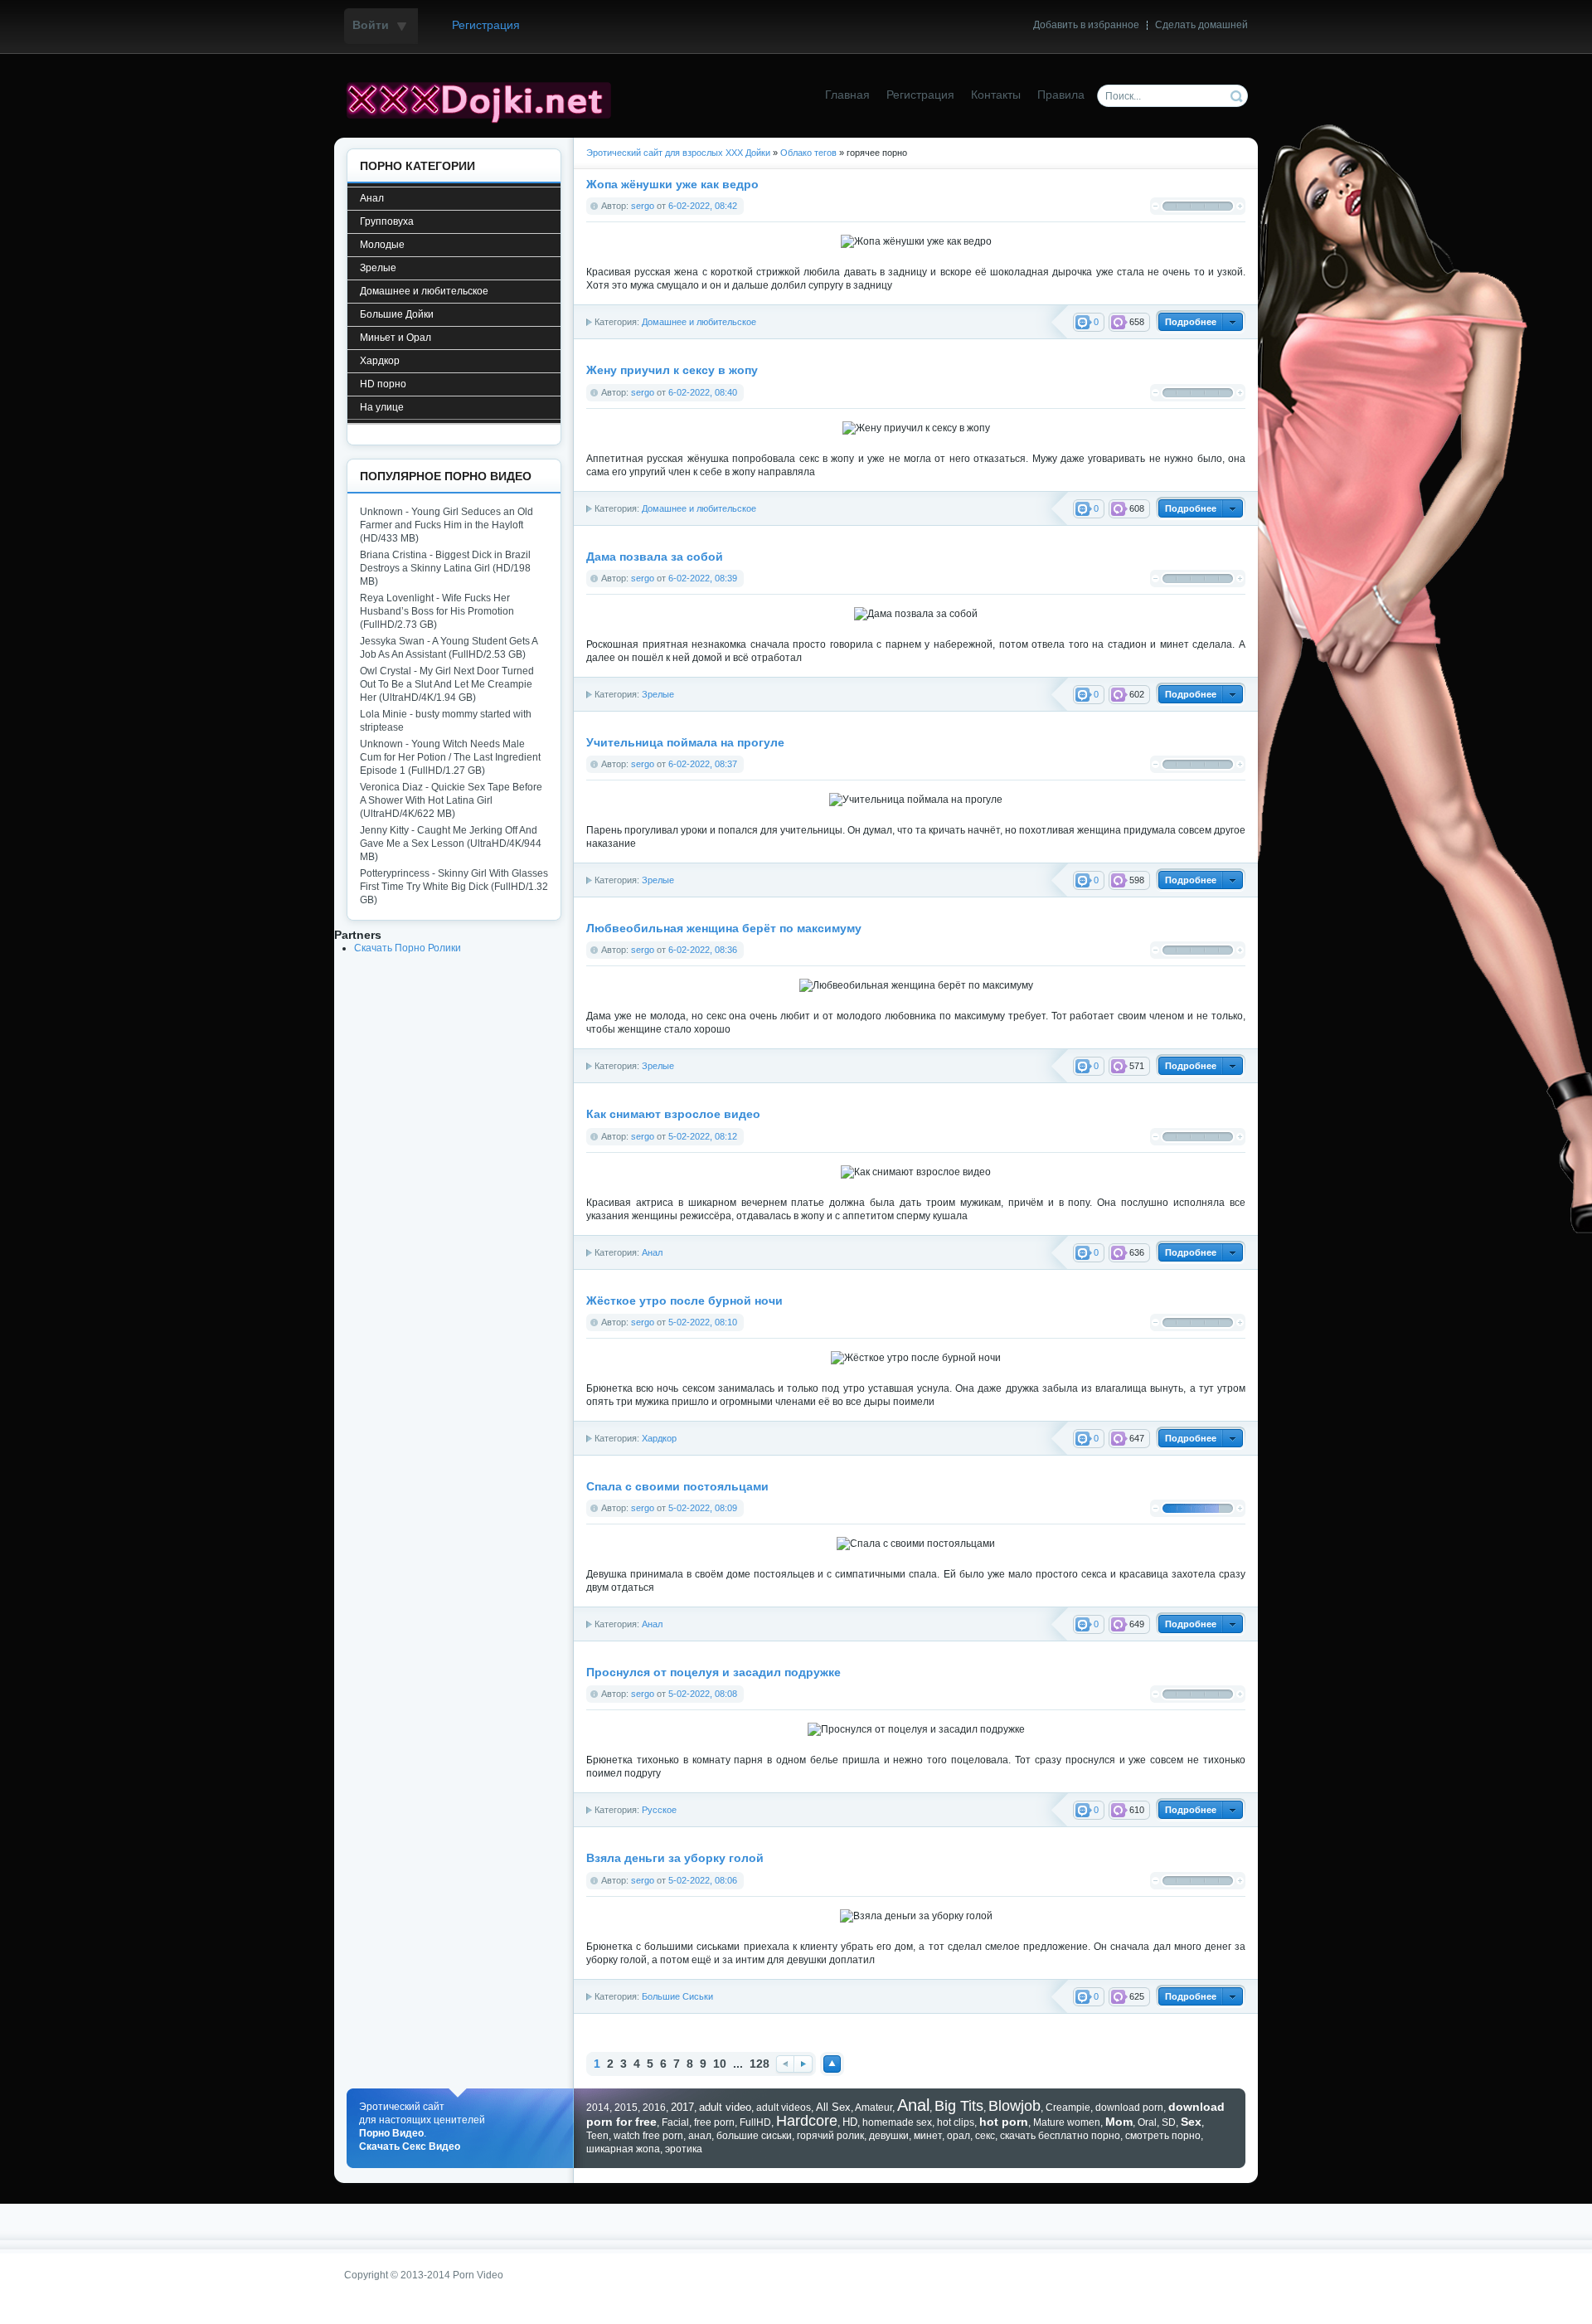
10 (720, 2064)
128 (760, 2064)
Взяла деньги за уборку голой (675, 1858)
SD (1169, 2122)
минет (928, 2136)
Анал (372, 198)
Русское (659, 1810)
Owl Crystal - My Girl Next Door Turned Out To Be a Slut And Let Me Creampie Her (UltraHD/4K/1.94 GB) (447, 684)
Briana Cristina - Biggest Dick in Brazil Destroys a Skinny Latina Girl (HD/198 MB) (445, 568)
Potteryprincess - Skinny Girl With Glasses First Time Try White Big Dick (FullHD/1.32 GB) (454, 887)
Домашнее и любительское (699, 322)
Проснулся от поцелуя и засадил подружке (713, 1673)
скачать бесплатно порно (1060, 2136)
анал (700, 2136)
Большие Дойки (397, 314)
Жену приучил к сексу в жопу (672, 370)
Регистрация (486, 25)
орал (959, 2136)
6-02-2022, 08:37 (703, 764)
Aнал (652, 1252)
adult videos (784, 2108)
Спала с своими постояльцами (677, 1487)
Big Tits (959, 2106)
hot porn (1004, 2122)
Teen (597, 2136)
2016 (654, 2108)
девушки (889, 2136)
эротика (684, 2149)
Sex (1191, 2122)
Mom (1119, 2122)
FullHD (755, 2122)
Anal (913, 2105)
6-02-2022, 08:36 (703, 950)
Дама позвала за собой (655, 557)
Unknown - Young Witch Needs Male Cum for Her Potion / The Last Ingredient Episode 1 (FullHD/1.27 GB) (450, 757)
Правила (1061, 95)
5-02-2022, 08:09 (703, 1508)
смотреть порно (1163, 2136)
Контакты (996, 95)
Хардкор (659, 1438)
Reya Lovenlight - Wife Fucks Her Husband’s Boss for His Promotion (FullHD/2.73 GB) (437, 611)
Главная (847, 95)
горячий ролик (830, 2136)
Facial (675, 2122)
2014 (598, 2108)
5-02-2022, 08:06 (703, 1880)
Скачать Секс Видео (410, 2147)
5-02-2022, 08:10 (703, 1322)
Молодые (382, 245)
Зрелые (658, 694)
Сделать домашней (1201, 25)
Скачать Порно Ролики (408, 948)
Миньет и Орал (396, 338)
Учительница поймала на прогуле (685, 743)
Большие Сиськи (677, 1996)
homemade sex (897, 2122)
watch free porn (648, 2136)
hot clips (956, 2122)
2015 (626, 2108)
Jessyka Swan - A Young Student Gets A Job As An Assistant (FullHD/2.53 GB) (449, 648)
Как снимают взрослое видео (673, 1114)
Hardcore (807, 2121)
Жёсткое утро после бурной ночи (684, 1301)
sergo (643, 206)
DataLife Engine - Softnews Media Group (485, 100)
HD (850, 2122)
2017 (682, 2107)
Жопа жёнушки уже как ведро (672, 185)
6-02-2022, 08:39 (703, 578)
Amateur (874, 2108)
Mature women (1067, 2122)
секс (985, 2136)
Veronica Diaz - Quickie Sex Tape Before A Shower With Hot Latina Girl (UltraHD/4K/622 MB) (451, 800)
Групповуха (387, 221)
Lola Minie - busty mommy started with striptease (446, 721)
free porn (714, 2122)
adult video (725, 2107)
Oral (1147, 2122)
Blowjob (1014, 2106)
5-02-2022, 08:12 (703, 1136)
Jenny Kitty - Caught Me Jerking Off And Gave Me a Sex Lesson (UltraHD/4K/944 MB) (451, 844)
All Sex (833, 2107)
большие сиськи (754, 2136)
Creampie (1068, 2108)
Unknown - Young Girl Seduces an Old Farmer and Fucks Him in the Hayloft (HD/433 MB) (447, 525)
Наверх (832, 2064)
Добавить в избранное (1086, 25)
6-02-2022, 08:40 (703, 392)
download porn (1129, 2108)
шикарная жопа (623, 2149)
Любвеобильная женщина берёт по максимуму (724, 929)
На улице (382, 407)
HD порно (383, 384)
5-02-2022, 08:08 (703, 1694)
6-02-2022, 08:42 (703, 206)
